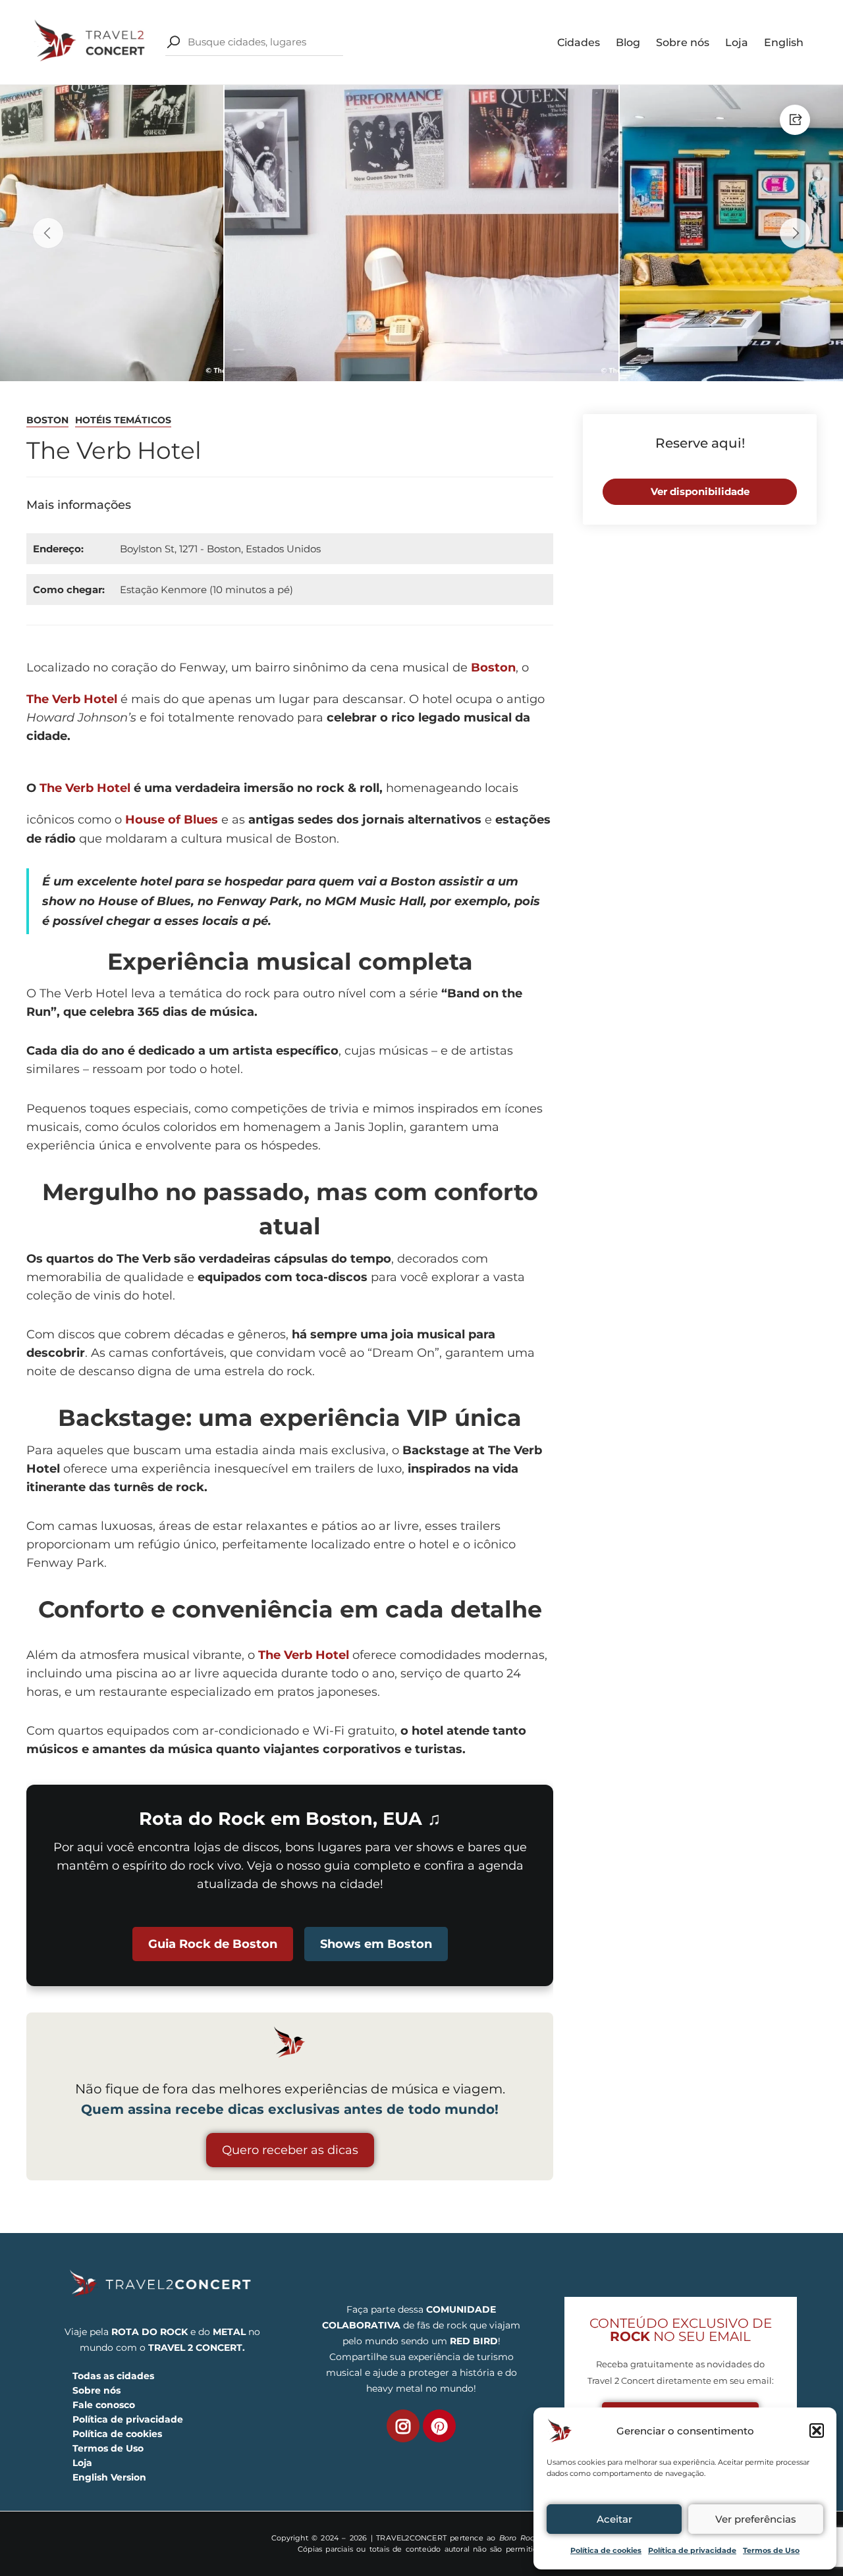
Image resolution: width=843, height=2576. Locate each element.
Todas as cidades (113, 2376)
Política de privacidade (692, 2550)
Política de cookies (606, 2550)
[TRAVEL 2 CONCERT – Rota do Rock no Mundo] (91, 41)
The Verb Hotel (72, 699)
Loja (737, 42)
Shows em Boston (376, 1944)
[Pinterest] (439, 2426)
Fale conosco (104, 2405)
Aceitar (614, 2519)
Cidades (579, 42)
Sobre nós (683, 42)
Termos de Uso (771, 2550)
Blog (628, 42)
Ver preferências (756, 2519)
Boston (47, 420)
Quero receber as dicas (290, 2150)
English (784, 42)
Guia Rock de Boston (213, 1944)
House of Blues (172, 820)
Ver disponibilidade (700, 491)
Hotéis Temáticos (123, 420)
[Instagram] (403, 2426)
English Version (109, 2477)
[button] (817, 2431)
